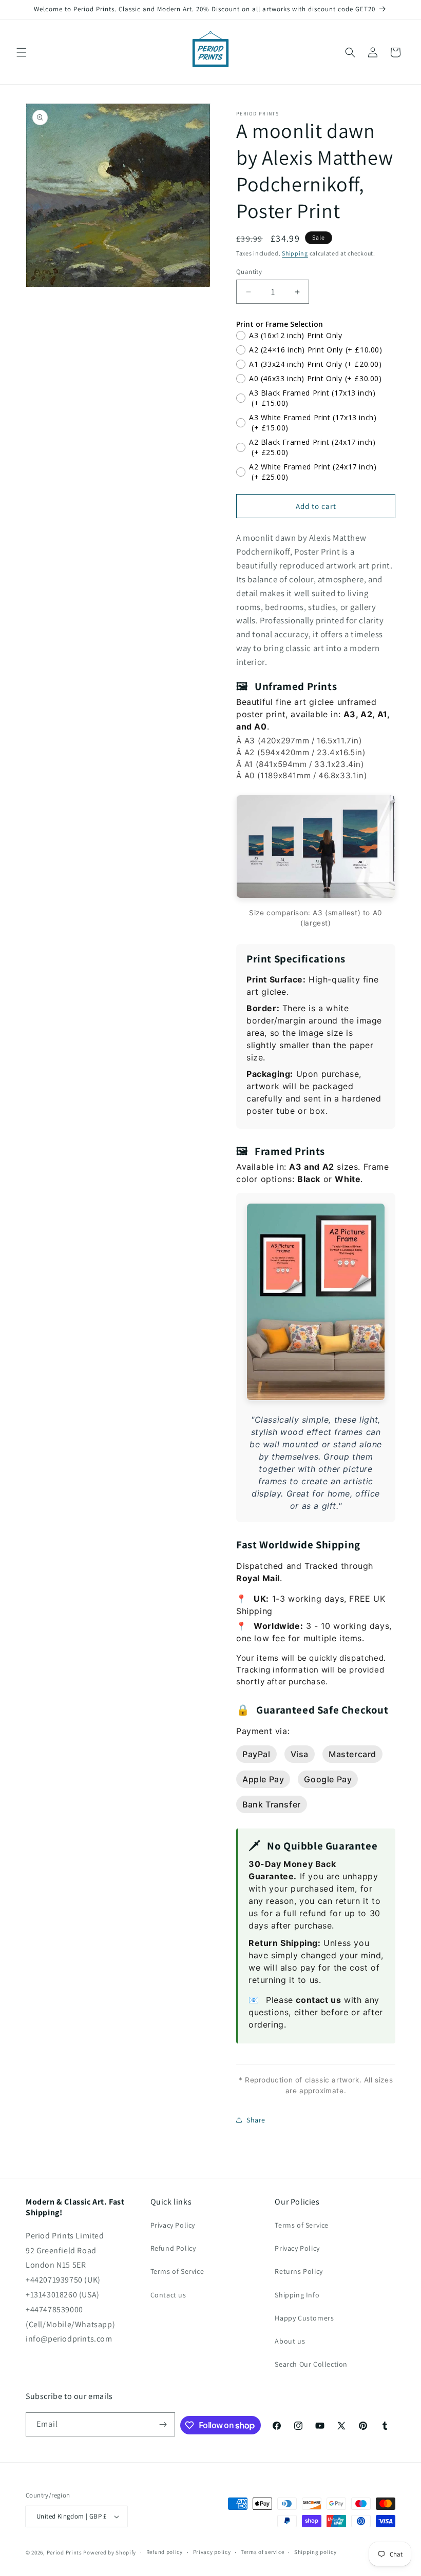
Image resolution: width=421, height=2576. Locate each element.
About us (290, 2341)
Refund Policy (173, 2248)
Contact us (168, 2295)
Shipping (295, 253)
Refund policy (165, 2552)
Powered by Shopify (110, 2552)
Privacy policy (212, 2552)
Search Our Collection (311, 2364)
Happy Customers (304, 2318)
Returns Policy (299, 2271)
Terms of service (262, 2552)
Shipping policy (315, 2552)
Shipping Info (297, 2295)
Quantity (249, 272)
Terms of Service (177, 2271)
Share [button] (256, 2120)
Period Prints (64, 2552)
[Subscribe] (163, 2424)
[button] (22, 52)
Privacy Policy (173, 2225)
